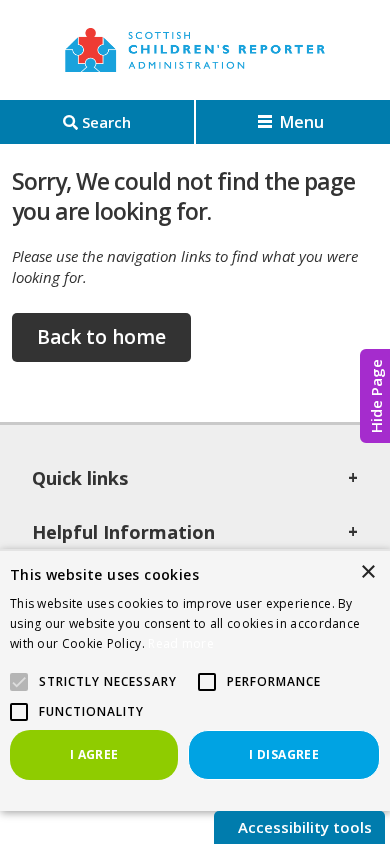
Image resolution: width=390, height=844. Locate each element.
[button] (207, 682)
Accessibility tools (303, 827)
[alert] (195, 680)
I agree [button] (94, 754)
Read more (181, 643)
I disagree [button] (284, 754)
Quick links (80, 478)
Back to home (101, 337)
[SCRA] (195, 50)
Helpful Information (123, 532)
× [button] (367, 572)
